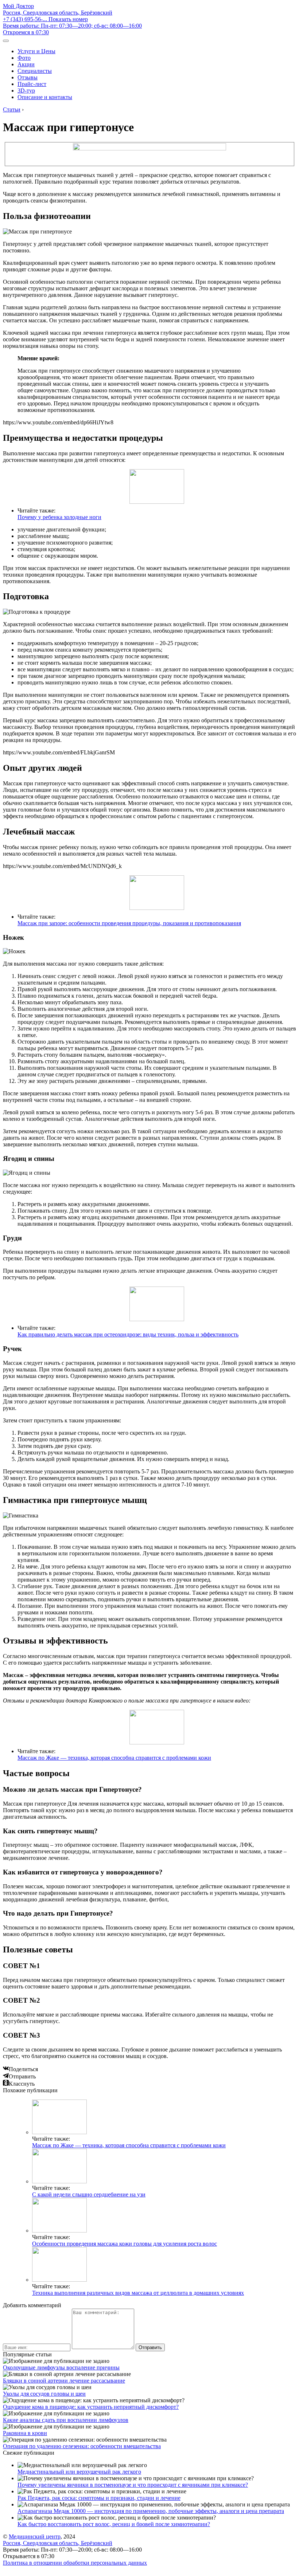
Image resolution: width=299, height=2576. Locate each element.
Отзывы (28, 77)
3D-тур (26, 91)
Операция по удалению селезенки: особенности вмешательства (82, 2446)
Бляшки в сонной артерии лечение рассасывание (64, 2381)
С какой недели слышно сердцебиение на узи (89, 2194)
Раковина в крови (25, 2433)
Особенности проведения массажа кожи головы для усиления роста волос (125, 2244)
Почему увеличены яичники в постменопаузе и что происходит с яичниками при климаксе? (133, 2485)
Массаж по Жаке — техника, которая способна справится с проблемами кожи (114, 1758)
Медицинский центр (35, 2536)
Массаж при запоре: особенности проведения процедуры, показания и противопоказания (129, 923)
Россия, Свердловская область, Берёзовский (58, 13)
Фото (24, 58)
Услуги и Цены (36, 51)
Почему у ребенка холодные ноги (59, 517)
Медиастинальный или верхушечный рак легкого (79, 2472)
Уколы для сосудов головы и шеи (44, 2394)
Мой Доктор (18, 6)
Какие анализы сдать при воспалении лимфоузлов (66, 2420)
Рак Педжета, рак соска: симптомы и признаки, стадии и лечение (99, 2498)
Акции (26, 64)
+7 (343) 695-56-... (45, 19)
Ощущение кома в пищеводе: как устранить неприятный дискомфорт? (91, 2407)
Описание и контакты (45, 97)
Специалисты (35, 71)
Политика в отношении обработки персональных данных (75, 2563)
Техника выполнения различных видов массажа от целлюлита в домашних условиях (138, 2293)
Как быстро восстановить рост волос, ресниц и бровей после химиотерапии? (114, 2524)
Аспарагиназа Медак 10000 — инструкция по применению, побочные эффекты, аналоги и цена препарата (151, 2511)
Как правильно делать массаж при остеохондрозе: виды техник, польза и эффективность (128, 1334)
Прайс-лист (32, 84)
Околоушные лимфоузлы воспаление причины (61, 2367)
